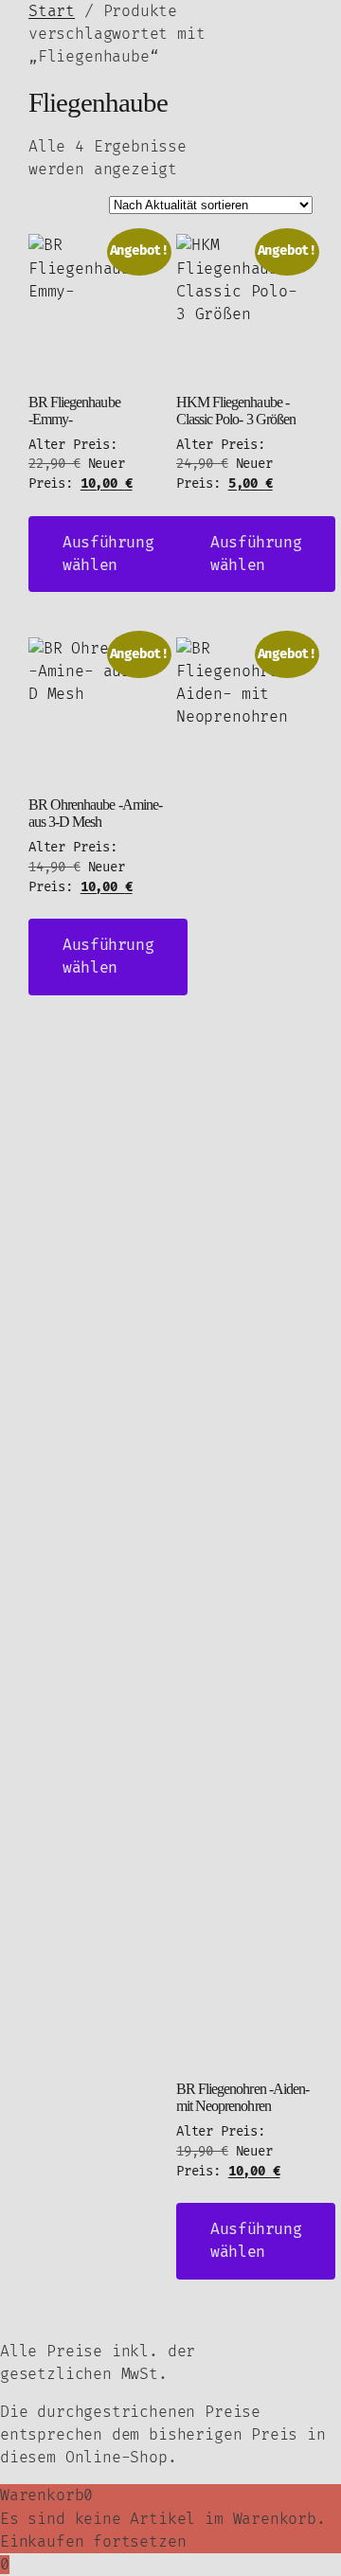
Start (52, 11)
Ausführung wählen (108, 554)
